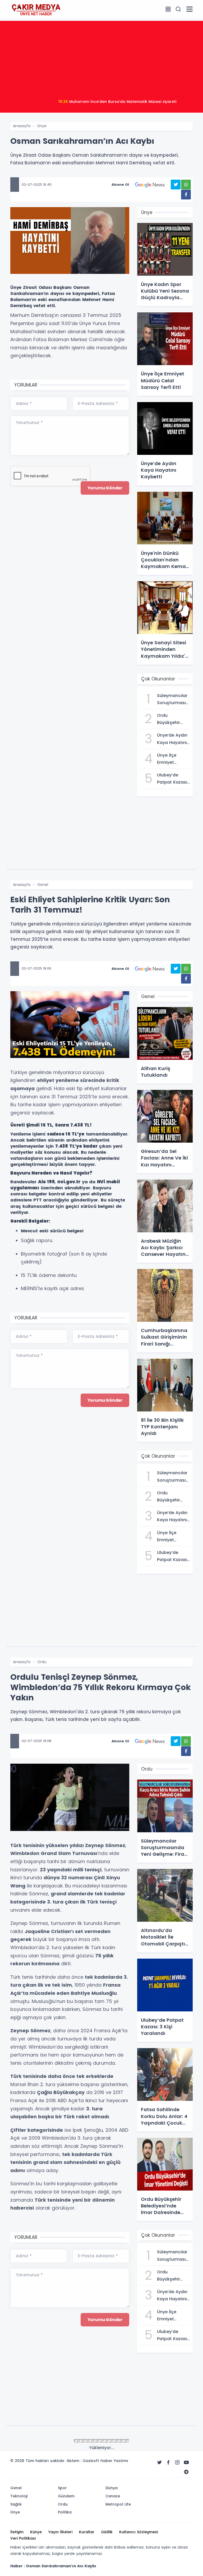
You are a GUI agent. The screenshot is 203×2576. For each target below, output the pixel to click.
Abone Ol (120, 185)
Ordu (42, 1662)
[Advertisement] (101, 58)
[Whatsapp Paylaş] (186, 185)
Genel (43, 885)
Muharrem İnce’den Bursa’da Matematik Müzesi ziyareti (117, 102)
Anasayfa (22, 126)
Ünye (42, 126)
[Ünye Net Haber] (36, 9)
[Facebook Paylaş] (186, 195)
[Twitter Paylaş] (176, 185)
